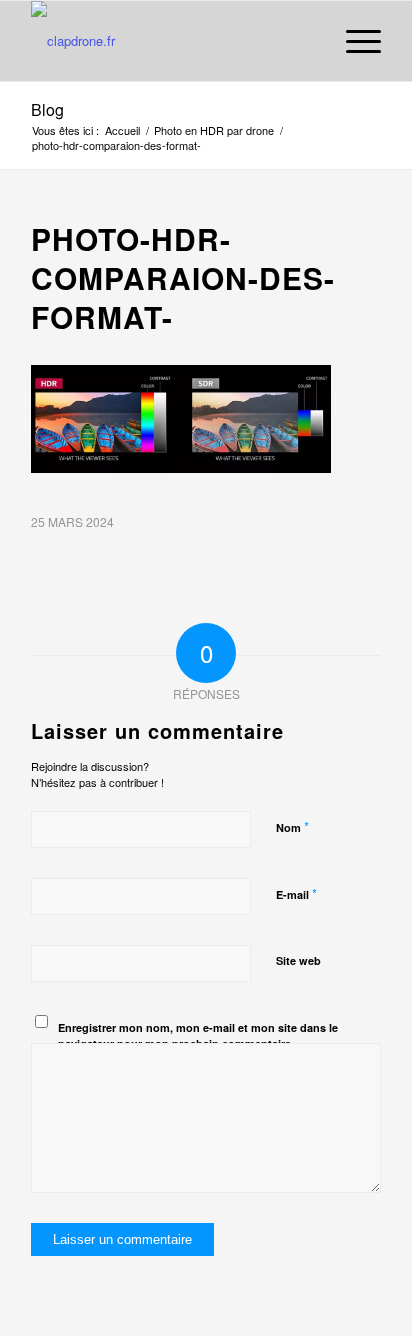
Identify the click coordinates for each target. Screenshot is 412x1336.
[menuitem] (353, 41)
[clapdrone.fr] (171, 41)
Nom (292, 826)
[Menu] (353, 41)
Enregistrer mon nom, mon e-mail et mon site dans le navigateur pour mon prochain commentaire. (198, 1036)
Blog (47, 109)
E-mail (296, 893)
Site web (298, 960)
